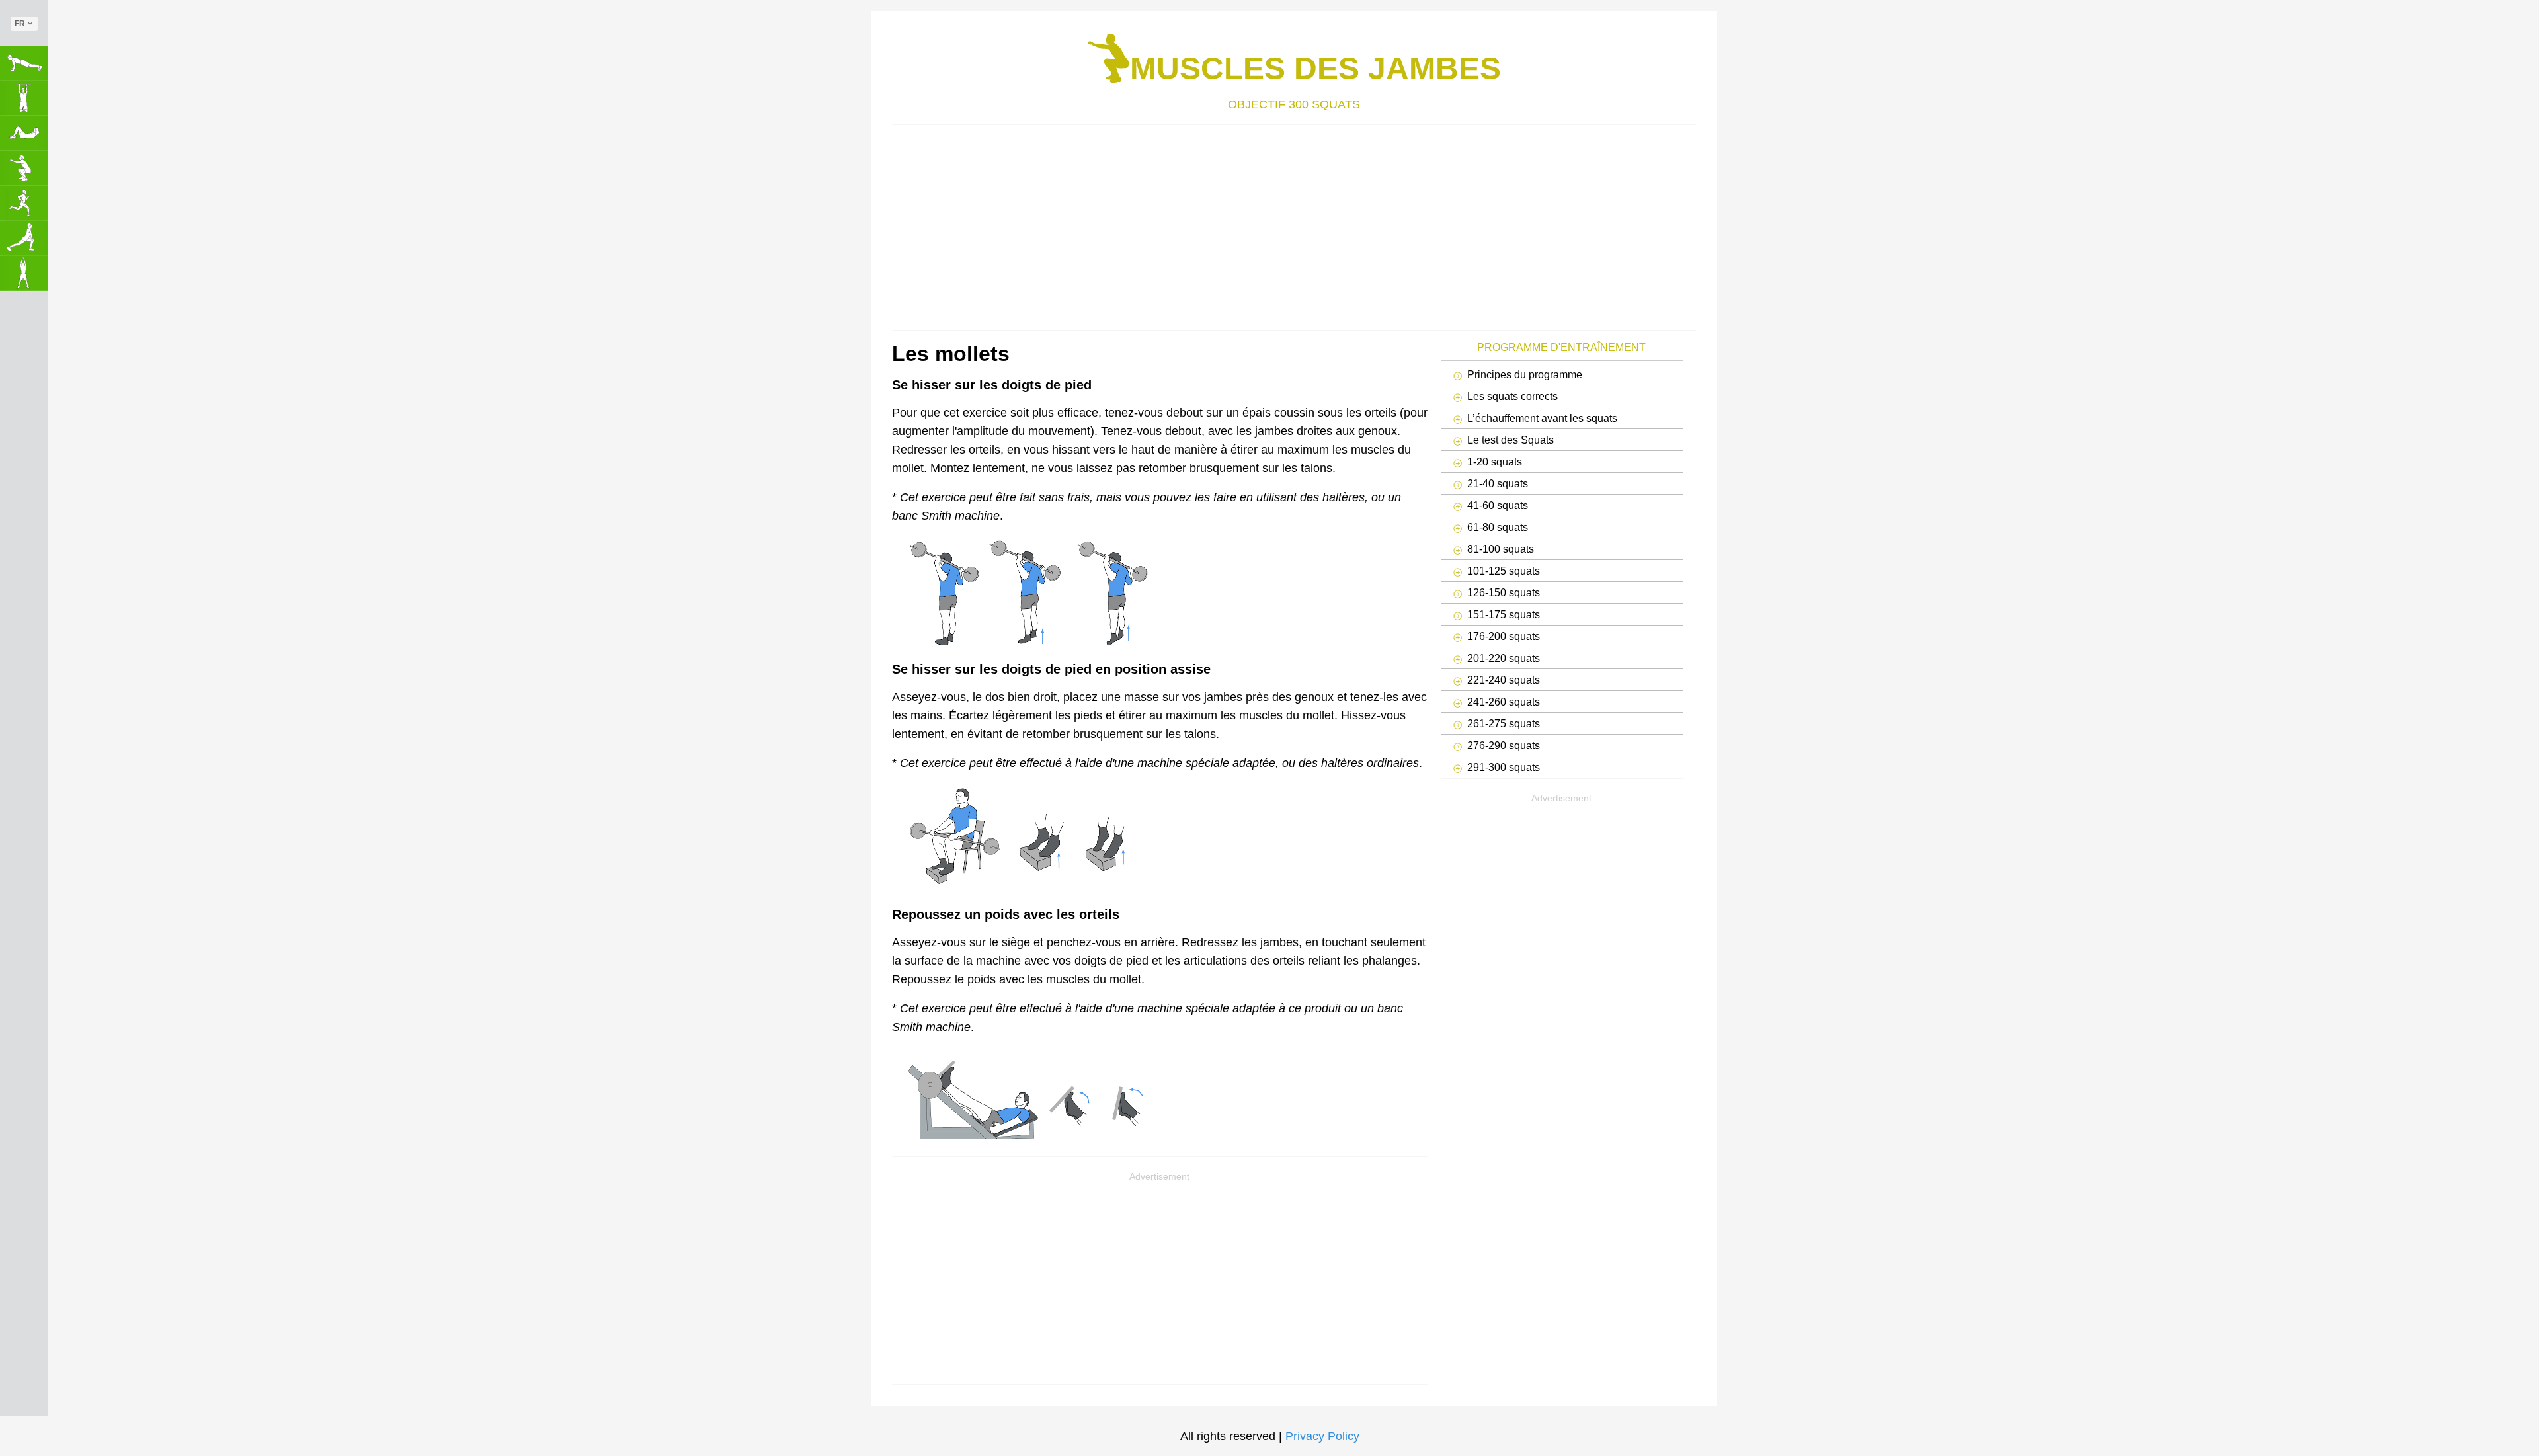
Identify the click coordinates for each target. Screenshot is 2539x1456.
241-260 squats (1504, 702)
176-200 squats (1504, 636)
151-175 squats (1504, 614)
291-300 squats (1504, 767)
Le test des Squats (1511, 440)
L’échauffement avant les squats (1542, 418)
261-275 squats (1504, 723)
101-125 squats (1504, 571)
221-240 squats (1504, 680)
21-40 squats (1498, 483)
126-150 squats (1504, 592)
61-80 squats (1498, 527)
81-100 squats (1501, 549)
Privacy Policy (1322, 1436)
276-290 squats (1504, 745)
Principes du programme (1525, 374)
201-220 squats (1504, 658)
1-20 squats (1495, 462)
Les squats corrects (1512, 396)
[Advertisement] (1289, 224)
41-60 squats (1498, 505)
